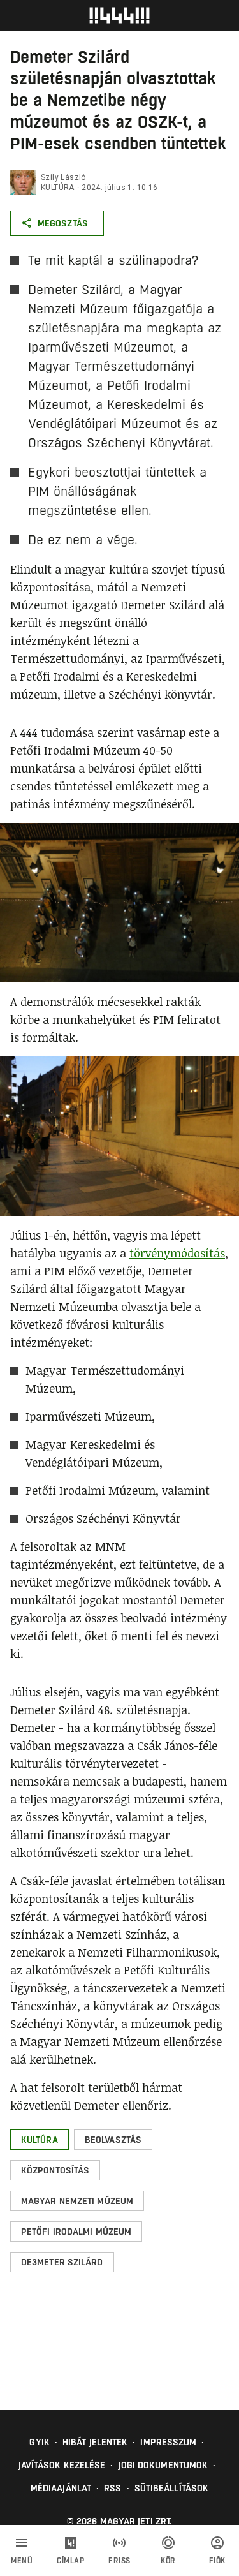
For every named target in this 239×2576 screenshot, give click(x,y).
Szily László (63, 177)
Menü (22, 2561)
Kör (168, 2561)
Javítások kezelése (62, 2465)
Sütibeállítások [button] (172, 2488)
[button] (40, 2140)
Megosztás (63, 223)
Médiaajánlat (61, 2488)
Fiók (217, 2561)
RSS (112, 2488)
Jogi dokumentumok (163, 2465)
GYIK (39, 2442)
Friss (119, 2561)
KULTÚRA (58, 188)
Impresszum (168, 2442)
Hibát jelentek (95, 2442)
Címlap (70, 2561)
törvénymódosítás (177, 1253)
